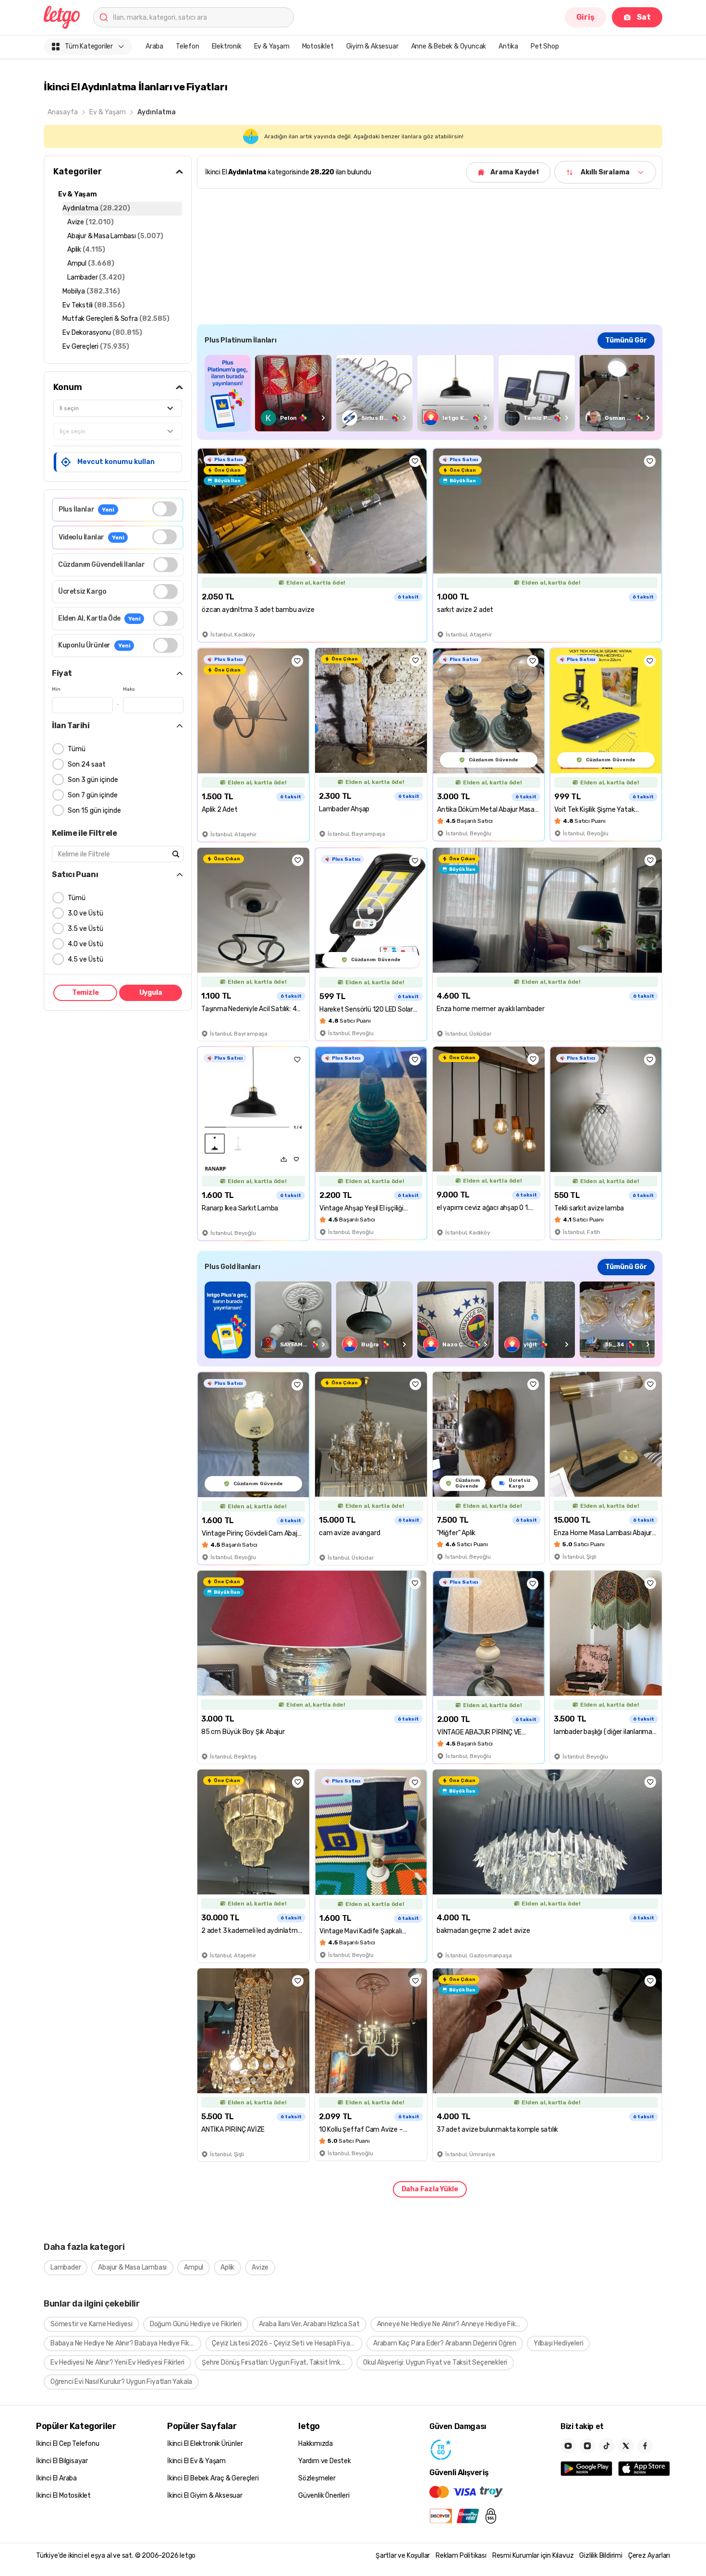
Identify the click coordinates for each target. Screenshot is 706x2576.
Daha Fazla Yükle (430, 2189)
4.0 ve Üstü (85, 944)
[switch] (164, 509)
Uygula (151, 993)
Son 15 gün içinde (94, 811)
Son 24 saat (87, 764)
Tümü (77, 749)
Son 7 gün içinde (93, 795)
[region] (430, 393)
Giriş (585, 17)
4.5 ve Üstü (85, 959)
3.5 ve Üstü (85, 929)
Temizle (85, 993)
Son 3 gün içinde (93, 780)
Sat (644, 17)
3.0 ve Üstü (85, 913)
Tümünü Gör (626, 340)
